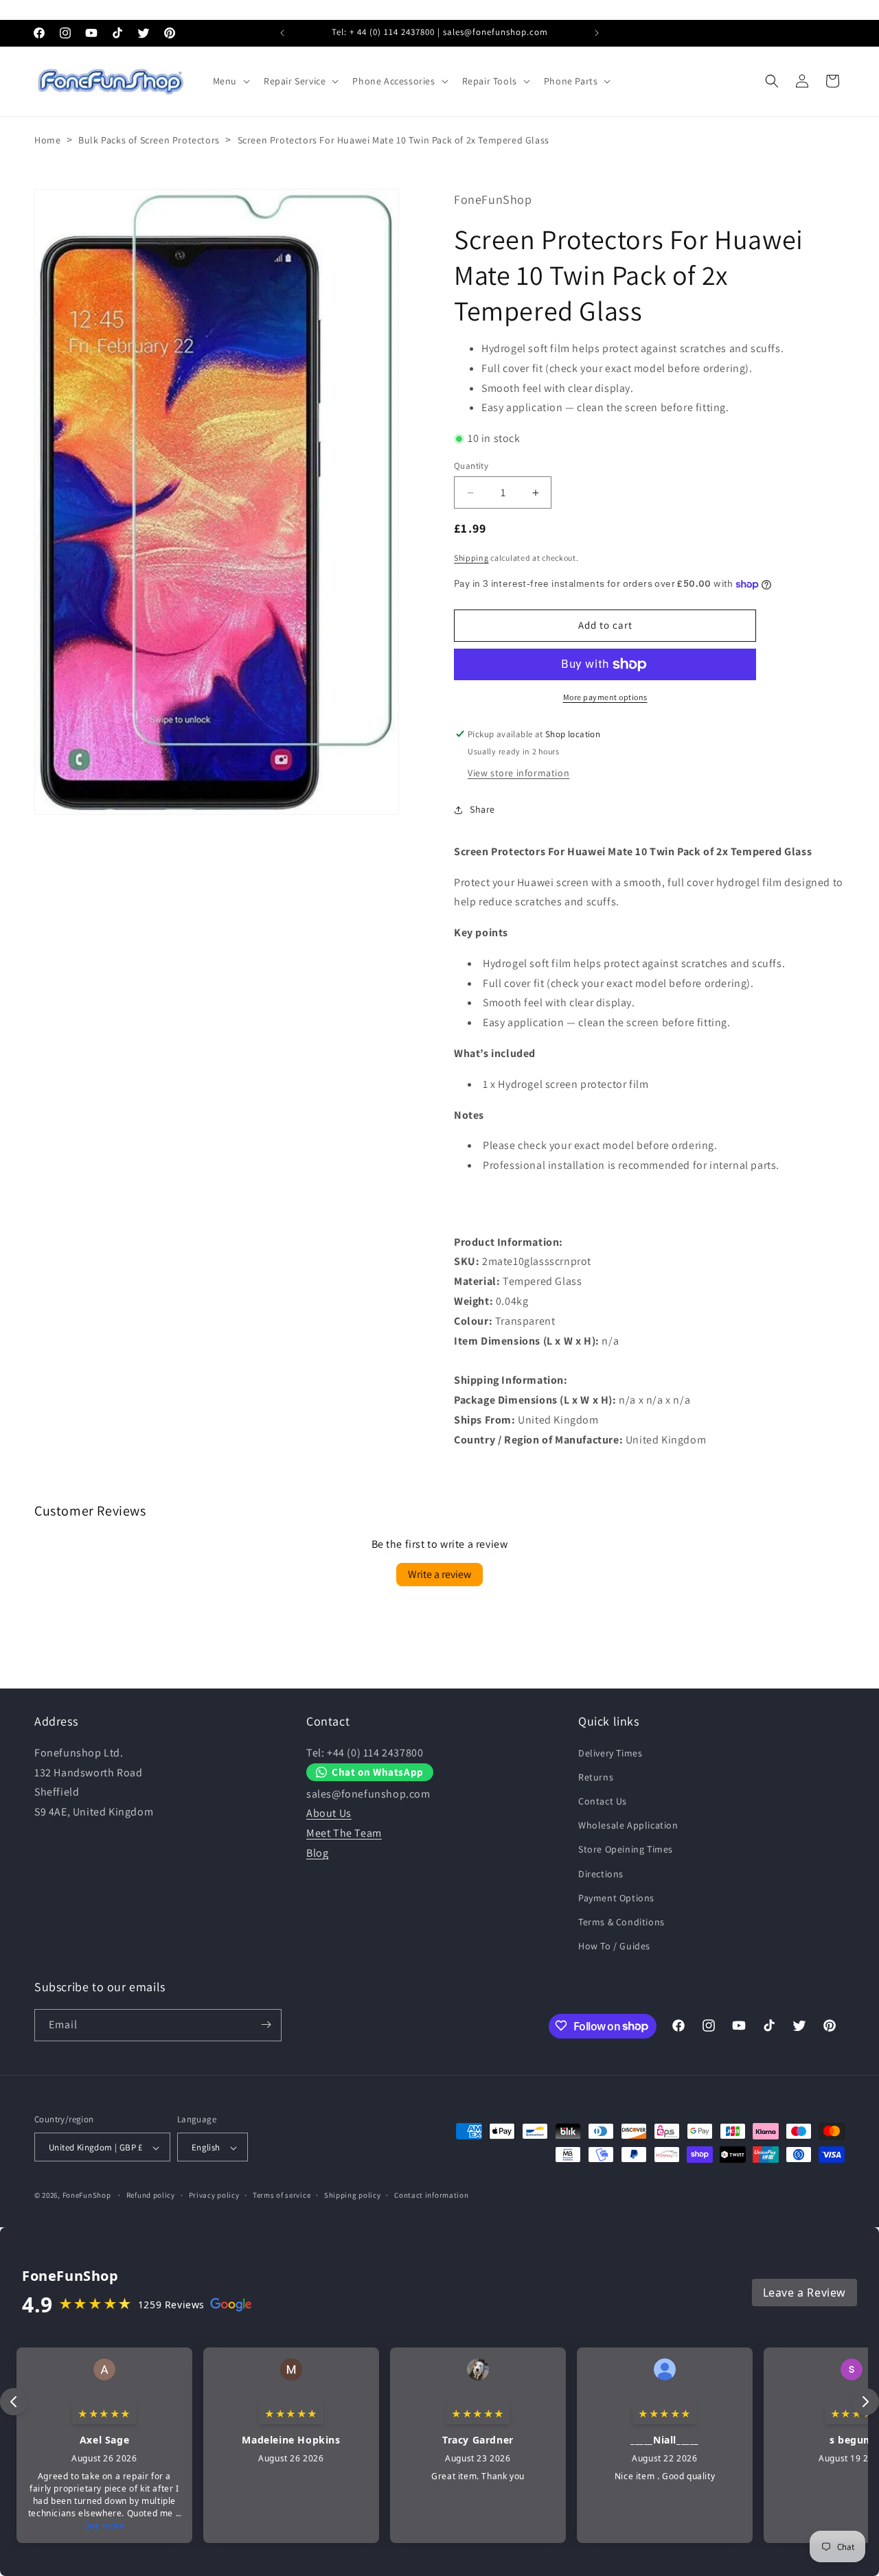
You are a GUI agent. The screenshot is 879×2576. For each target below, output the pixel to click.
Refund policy (151, 2196)
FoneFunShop (87, 2196)
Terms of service (282, 2196)
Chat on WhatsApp (378, 1772)
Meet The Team (344, 1833)
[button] (230, 81)
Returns (596, 1776)
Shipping (471, 558)
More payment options (605, 697)
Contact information (431, 2196)
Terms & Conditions (621, 1922)
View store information (518, 773)
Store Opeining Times (626, 1849)
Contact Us (603, 1801)
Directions (601, 1873)
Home (47, 140)
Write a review (439, 1575)
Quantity (471, 466)
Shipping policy (353, 2196)
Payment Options (616, 1897)
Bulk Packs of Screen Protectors (149, 140)
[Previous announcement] (282, 33)
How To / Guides (614, 1946)
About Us (329, 1813)
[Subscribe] (266, 2024)
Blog (317, 1853)
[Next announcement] (597, 33)
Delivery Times (610, 1752)
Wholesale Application (628, 1825)
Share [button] (482, 809)
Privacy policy (214, 2196)
